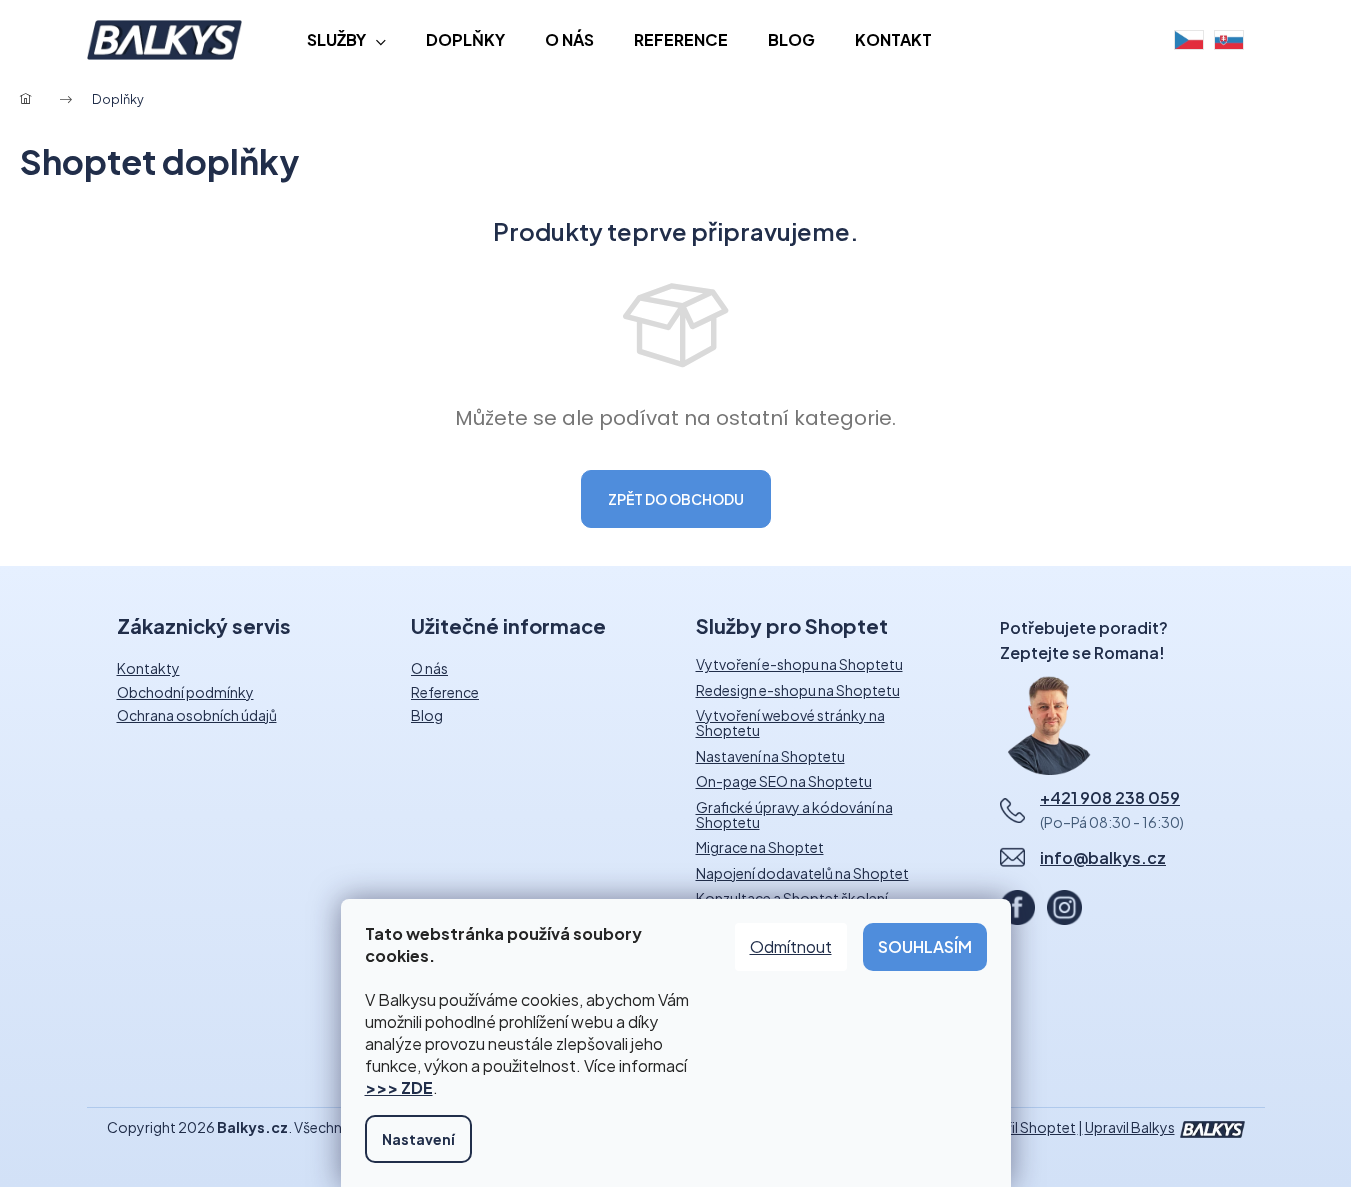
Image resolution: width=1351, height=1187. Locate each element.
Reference (445, 692)
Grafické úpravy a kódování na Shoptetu (794, 815)
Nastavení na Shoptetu (770, 756)
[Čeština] (1189, 40)
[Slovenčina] (1229, 40)
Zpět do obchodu (676, 499)
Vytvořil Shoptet (1021, 1127)
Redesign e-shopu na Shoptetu (798, 690)
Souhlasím (925, 946)
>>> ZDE (399, 1087)
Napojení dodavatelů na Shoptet (802, 873)
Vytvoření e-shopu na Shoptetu (799, 664)
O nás (429, 668)
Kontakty (148, 668)
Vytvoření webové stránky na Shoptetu (790, 723)
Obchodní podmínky (185, 692)
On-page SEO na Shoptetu (784, 781)
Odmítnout (791, 946)
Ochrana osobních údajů (197, 715)
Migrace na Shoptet (760, 847)
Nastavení (418, 1139)
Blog (427, 715)
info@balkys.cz (1103, 857)
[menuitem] (346, 40)
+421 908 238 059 (1110, 797)
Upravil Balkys (1130, 1127)
